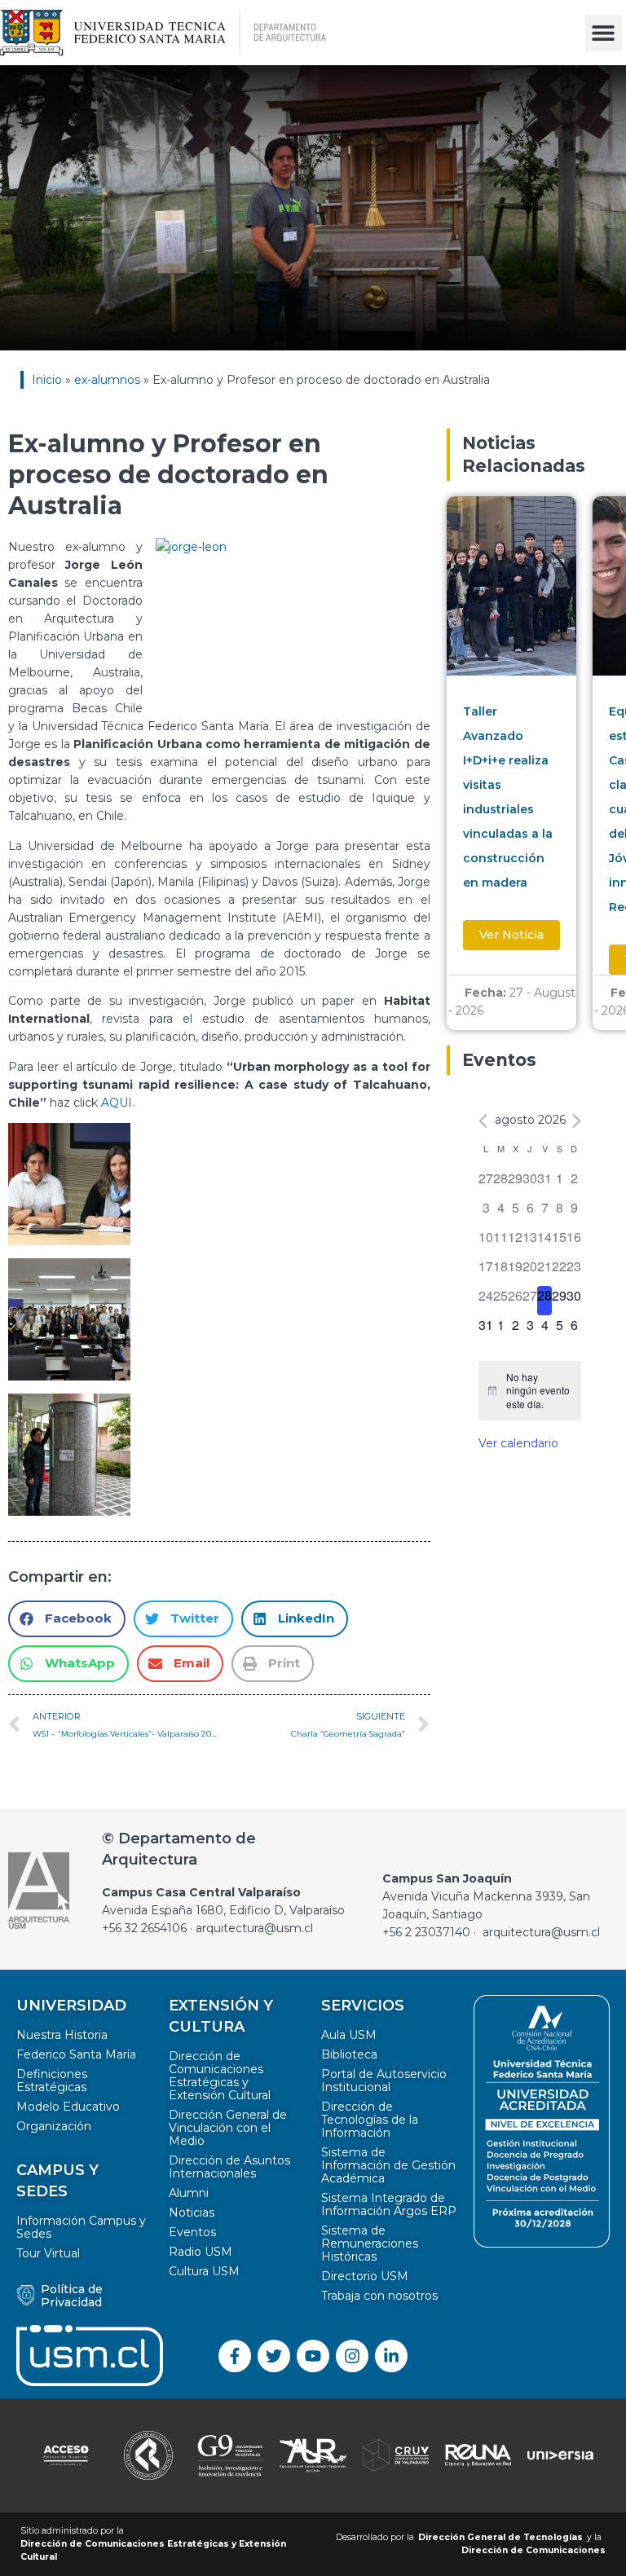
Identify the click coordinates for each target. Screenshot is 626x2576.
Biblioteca (349, 2054)
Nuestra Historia (62, 2035)
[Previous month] (483, 1121)
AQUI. (118, 1103)
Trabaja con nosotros (379, 2296)
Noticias (192, 2213)
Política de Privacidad (72, 2296)
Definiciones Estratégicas (52, 2081)
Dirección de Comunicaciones (533, 2550)
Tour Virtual (48, 2253)
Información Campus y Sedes (81, 2227)
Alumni (189, 2193)
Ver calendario (518, 1443)
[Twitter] (274, 2356)
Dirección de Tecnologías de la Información (370, 2120)
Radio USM (201, 2252)
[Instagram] (352, 2356)
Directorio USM (365, 2276)
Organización (54, 2126)
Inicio (47, 380)
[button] (604, 33)
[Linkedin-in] (391, 2356)
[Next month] (577, 1121)
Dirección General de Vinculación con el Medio (228, 2128)
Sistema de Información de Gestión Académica (388, 2165)
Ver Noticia (511, 935)
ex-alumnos (107, 380)
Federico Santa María (76, 2054)
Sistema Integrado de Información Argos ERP (389, 2204)
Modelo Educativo (68, 2107)
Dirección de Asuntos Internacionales (229, 2167)
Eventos (192, 2232)
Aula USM (349, 2035)
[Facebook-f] (235, 2356)
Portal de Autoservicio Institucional (384, 2081)
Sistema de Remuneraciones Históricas (370, 2244)
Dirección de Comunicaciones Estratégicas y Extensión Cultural (220, 2076)
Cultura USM (204, 2271)
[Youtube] (313, 2356)
